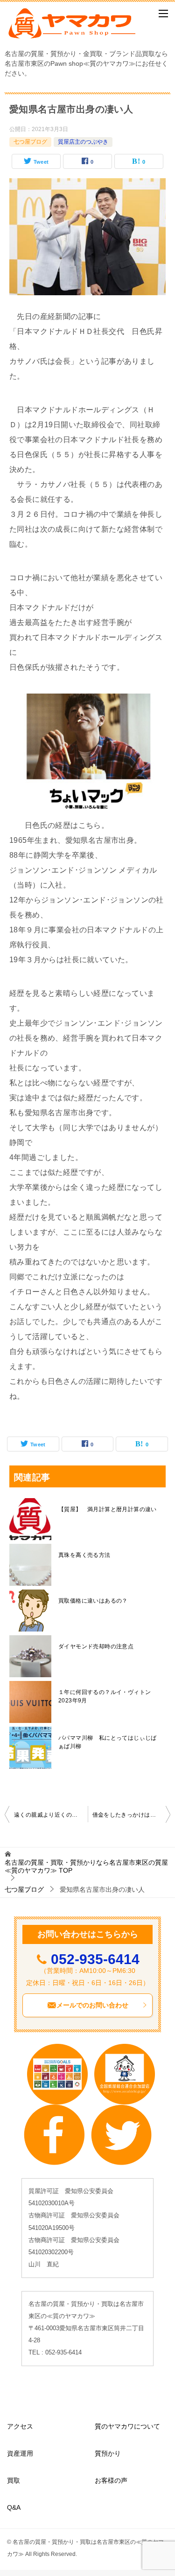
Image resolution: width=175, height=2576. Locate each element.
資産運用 (20, 2453)
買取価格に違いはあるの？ (93, 1601)
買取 (14, 2480)
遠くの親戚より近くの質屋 (49, 1815)
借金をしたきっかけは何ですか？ (132, 1815)
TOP (86, 1866)
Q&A (14, 2507)
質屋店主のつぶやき (83, 142)
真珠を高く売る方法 (84, 1555)
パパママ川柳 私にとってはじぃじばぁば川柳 (108, 1742)
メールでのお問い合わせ (92, 2005)
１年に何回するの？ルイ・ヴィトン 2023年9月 (108, 1696)
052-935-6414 (95, 1959)
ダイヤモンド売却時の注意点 (96, 1646)
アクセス (20, 2426)
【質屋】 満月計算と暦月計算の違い (108, 1509)
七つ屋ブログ (30, 142)
